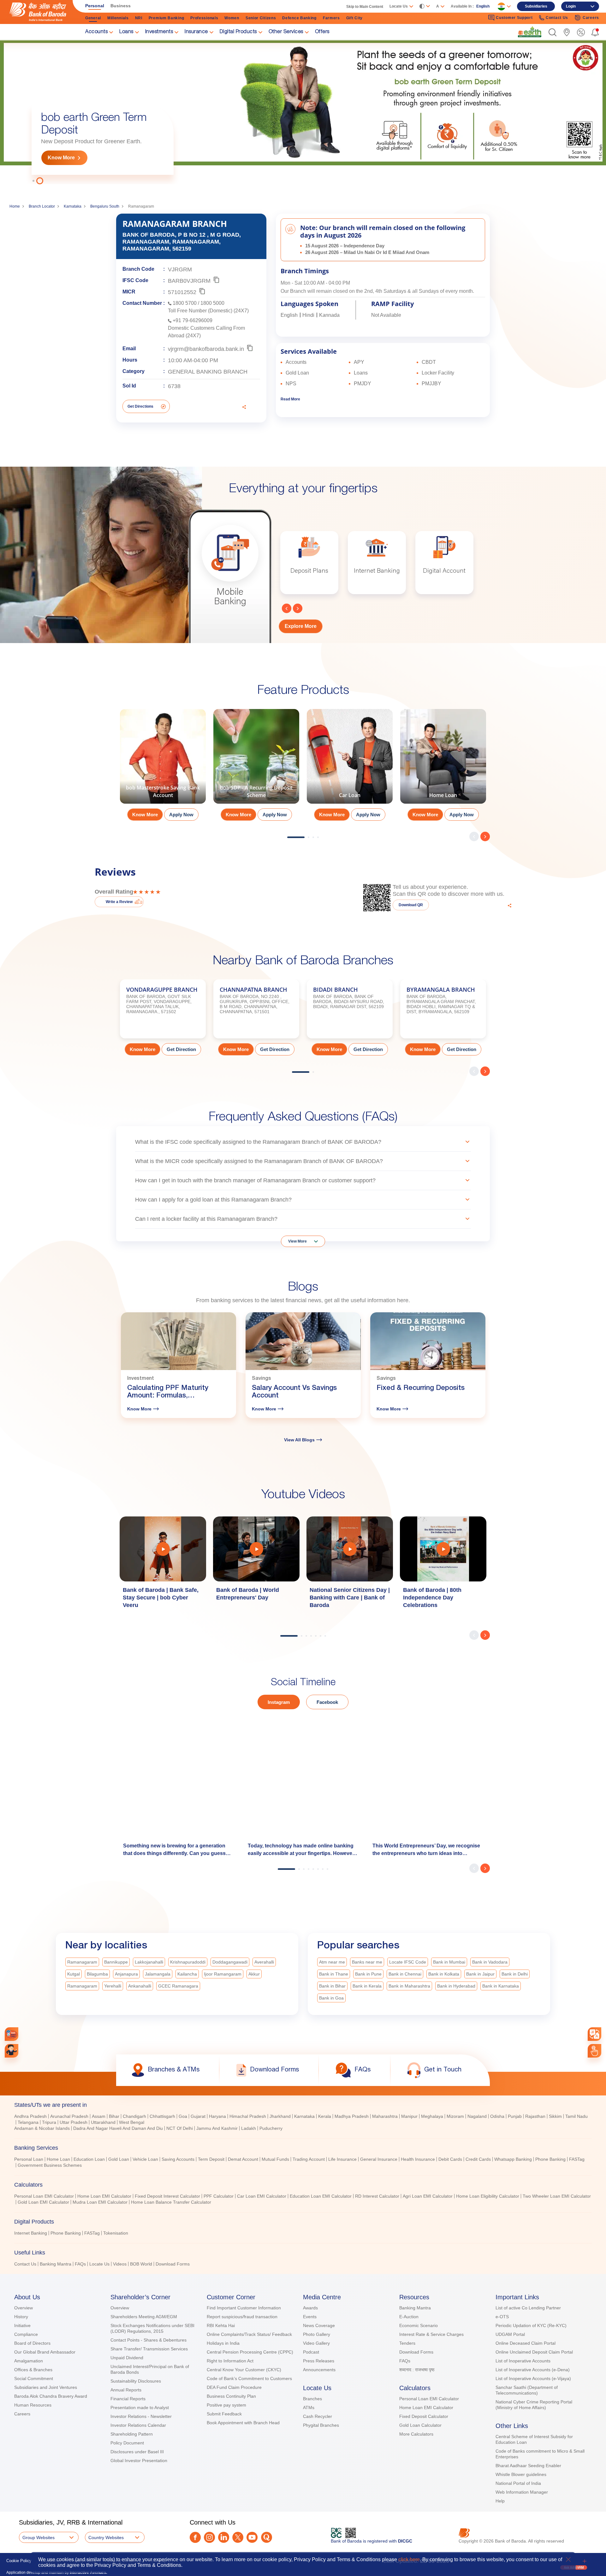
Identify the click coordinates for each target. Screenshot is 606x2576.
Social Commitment (34, 2378)
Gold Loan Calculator (420, 2425)
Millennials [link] (118, 18)
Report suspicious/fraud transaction (242, 2317)
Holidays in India (223, 2343)
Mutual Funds (275, 2159)
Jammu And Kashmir (217, 2128)
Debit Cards (450, 2159)
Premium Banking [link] (166, 18)
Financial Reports (128, 2399)
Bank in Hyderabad (456, 1986)
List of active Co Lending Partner (528, 2308)
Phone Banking (550, 2159)
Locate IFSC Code (408, 1962)
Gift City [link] (354, 18)
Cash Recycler (318, 2416)
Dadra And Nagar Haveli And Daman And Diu (118, 2128)
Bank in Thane (334, 1974)
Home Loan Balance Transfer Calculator (171, 2202)
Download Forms (173, 2264)
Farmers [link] (331, 18)
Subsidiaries (536, 6)
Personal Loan (29, 2159)
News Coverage (319, 2325)
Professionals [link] (204, 18)
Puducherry (271, 2128)
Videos (120, 2264)
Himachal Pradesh (248, 2116)
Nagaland (477, 2116)
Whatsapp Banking (513, 2159)
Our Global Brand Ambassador (45, 2352)
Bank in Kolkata (444, 1974)
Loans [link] (126, 32)
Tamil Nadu (576, 2116)
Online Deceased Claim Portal (526, 2343)
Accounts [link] (96, 32)
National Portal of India (518, 2483)
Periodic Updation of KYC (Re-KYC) (531, 2325)
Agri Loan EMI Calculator (428, 2196)
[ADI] (12, 2051)
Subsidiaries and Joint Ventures (46, 2387)
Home (15, 206)
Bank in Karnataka (501, 1986)
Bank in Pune (368, 1974)
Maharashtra (385, 2116)
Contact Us (25, 2264)
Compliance (26, 2334)
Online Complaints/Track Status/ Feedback (249, 2334)
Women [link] (232, 18)
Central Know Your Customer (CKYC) (244, 2370)
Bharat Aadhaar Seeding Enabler (528, 2466)
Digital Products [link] (238, 32)
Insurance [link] (196, 32)
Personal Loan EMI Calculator (44, 2196)
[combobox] (595, 2034)
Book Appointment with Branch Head (243, 2423)
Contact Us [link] (557, 18)
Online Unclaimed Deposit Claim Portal (534, 2352)
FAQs (80, 2264)
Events (310, 2317)
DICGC (405, 2541)
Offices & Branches (33, 2370)
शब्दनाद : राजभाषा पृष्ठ (417, 2370)
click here (409, 2559)
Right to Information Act (230, 2361)
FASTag (577, 2159)
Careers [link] (591, 18)
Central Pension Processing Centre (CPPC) (250, 2352)
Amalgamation (29, 2361)
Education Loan (89, 2159)
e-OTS (502, 2317)
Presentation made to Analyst (140, 2408)
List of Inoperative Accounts (523, 2361)
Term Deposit (211, 2159)
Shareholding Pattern (132, 2434)
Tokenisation (116, 2233)
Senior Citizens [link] (261, 18)
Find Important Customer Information (244, 2308)
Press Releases (319, 2361)
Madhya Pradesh (352, 2116)
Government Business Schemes (50, 2165)
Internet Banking (31, 2233)
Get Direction (181, 1049)
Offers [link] (322, 32)
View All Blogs (299, 1440)
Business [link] (121, 6)
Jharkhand (280, 2116)
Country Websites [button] (106, 2538)
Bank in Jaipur (480, 1974)
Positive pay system (226, 2405)
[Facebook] (195, 2537)
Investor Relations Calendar (138, 2425)
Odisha (497, 2116)
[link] (530, 32)
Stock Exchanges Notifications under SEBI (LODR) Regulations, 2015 (152, 2328)
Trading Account (309, 2159)
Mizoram (455, 2116)
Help (500, 2501)
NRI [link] (139, 18)
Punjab (515, 2116)
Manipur (409, 2116)
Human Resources (33, 2405)
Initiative (22, 2325)
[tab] (303, 2105)
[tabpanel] (303, 112)
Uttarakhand (103, 2122)
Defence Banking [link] (299, 18)
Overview (24, 2308)
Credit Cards (478, 2159)
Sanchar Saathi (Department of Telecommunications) (527, 2390)
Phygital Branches (321, 2425)
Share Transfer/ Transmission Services (149, 2349)
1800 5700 (185, 303)
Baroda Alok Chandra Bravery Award (51, 2396)
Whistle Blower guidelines (521, 2474)
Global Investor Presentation (139, 2461)
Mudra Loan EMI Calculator (100, 2202)
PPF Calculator (219, 2196)
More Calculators (416, 2434)
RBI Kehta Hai (221, 2325)
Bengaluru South (105, 206)
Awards (310, 2308)
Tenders (407, 2343)
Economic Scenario (419, 2325)
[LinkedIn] (224, 2537)
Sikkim (555, 2116)
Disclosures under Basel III (137, 2452)
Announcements (319, 2370)
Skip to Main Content (365, 7)
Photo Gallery (317, 2334)
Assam (99, 2116)
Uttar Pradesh (74, 2122)
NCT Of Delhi (180, 2128)
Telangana (28, 2122)
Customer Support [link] (514, 18)
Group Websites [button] (39, 2538)
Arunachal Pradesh (69, 2116)
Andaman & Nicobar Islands (42, 2128)
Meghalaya (432, 2116)
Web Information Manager (522, 2492)
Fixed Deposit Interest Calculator (167, 2196)
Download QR (411, 905)
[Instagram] (209, 2537)
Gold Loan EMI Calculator (43, 2202)
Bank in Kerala (367, 1986)
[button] (553, 32)
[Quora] (267, 2537)
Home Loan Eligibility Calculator (488, 2196)
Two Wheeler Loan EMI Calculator (557, 2196)
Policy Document (127, 2443)
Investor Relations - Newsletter (141, 2416)
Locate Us (99, 2264)
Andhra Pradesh (30, 2116)
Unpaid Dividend (127, 2358)
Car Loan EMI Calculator (262, 2196)
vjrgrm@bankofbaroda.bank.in (206, 349)
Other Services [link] (286, 32)
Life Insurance (342, 2159)
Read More (290, 399)
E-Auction (409, 2317)
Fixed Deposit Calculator (424, 2416)
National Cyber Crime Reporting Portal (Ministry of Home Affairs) (534, 2405)
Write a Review (119, 902)
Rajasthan (535, 2116)
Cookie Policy (19, 2561)
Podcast (311, 2352)
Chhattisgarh (162, 2116)
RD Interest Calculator (377, 2196)
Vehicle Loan (145, 2159)
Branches (312, 2399)
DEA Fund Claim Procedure (234, 2387)
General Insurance (379, 2159)
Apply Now (181, 815)
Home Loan (58, 2159)
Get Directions (140, 406)
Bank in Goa (331, 1998)
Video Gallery (316, 2343)
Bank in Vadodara (490, 1962)
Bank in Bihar (332, 1986)
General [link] (93, 18)
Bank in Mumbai (449, 1962)
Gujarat (198, 2116)
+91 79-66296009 (193, 320)
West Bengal (132, 2122)
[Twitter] (238, 2537)
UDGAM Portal (510, 2334)
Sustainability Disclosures (136, 2381)
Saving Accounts (178, 2159)
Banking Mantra (56, 2264)
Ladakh (249, 2128)
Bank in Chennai (405, 1974)
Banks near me (367, 1962)
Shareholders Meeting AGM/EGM (144, 2317)
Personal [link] (95, 6)
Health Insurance (418, 2159)
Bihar (114, 2116)
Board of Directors (32, 2343)
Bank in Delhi (515, 1974)
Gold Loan (119, 2159)
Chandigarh (134, 2116)
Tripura (49, 2122)
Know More (61, 158)
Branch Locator (42, 206)
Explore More (301, 626)
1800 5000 (212, 303)
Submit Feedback (224, 2414)
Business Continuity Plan (231, 2396)
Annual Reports (126, 2390)
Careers (22, 2414)
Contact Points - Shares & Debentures (149, 2340)
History (21, 2317)
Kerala (325, 2116)
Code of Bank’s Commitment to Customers (249, 2378)
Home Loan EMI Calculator (104, 2196)
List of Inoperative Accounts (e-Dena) (533, 2370)
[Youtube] (252, 2537)
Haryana (217, 2116)
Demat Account (243, 2159)
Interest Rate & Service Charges (431, 2334)
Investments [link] (159, 32)
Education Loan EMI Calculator (321, 2196)
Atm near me (332, 1962)
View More (297, 1241)
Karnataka (73, 206)
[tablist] (303, 2182)
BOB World (141, 2264)
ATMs (309, 2408)
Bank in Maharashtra (409, 1986)
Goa (183, 2116)
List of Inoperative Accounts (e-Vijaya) (533, 2378)
